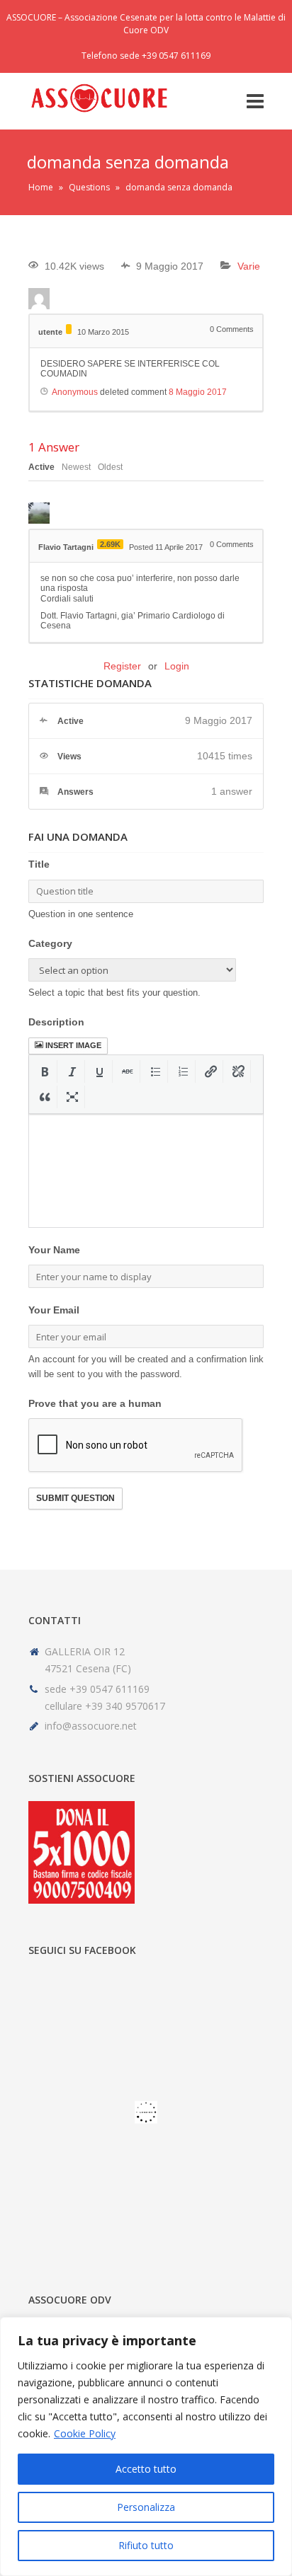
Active (41, 467)
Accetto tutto (146, 2469)
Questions (89, 187)
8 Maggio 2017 (198, 392)
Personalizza (146, 2507)
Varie (249, 266)
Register (122, 666)
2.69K (110, 544)
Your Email (54, 1310)
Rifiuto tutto (146, 2545)
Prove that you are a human (95, 1403)
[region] (146, 2446)
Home (41, 187)
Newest (76, 467)
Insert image (73, 1045)
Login (177, 666)
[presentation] (45, 1071)
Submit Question (75, 1498)
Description (56, 1022)
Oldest (110, 467)
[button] (45, 1071)
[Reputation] (69, 329)
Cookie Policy (85, 2433)
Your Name (54, 1250)
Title (39, 864)
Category (50, 943)
